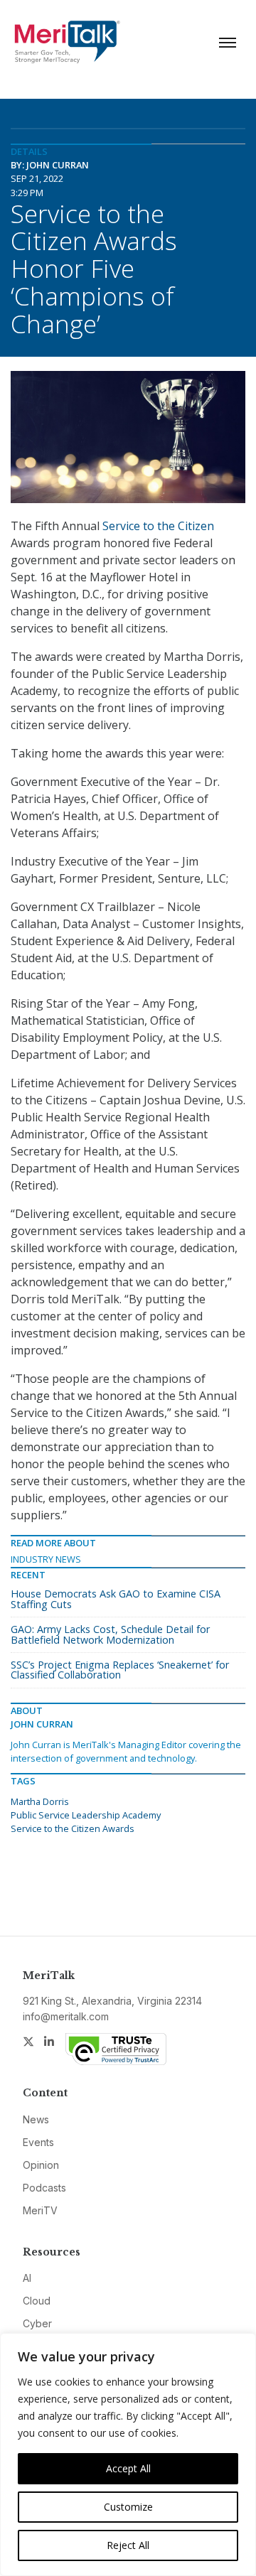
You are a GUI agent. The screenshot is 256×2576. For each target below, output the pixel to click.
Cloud (37, 2301)
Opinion (41, 2165)
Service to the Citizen (158, 526)
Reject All (128, 2545)
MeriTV (40, 2210)
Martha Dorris (40, 1801)
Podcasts (44, 2188)
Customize (128, 2507)
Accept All (128, 2468)
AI (27, 2278)
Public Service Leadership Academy (86, 1815)
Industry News (46, 1559)
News (36, 2119)
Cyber (37, 2323)
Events (38, 2142)
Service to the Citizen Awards (73, 1828)
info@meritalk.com (66, 2016)
